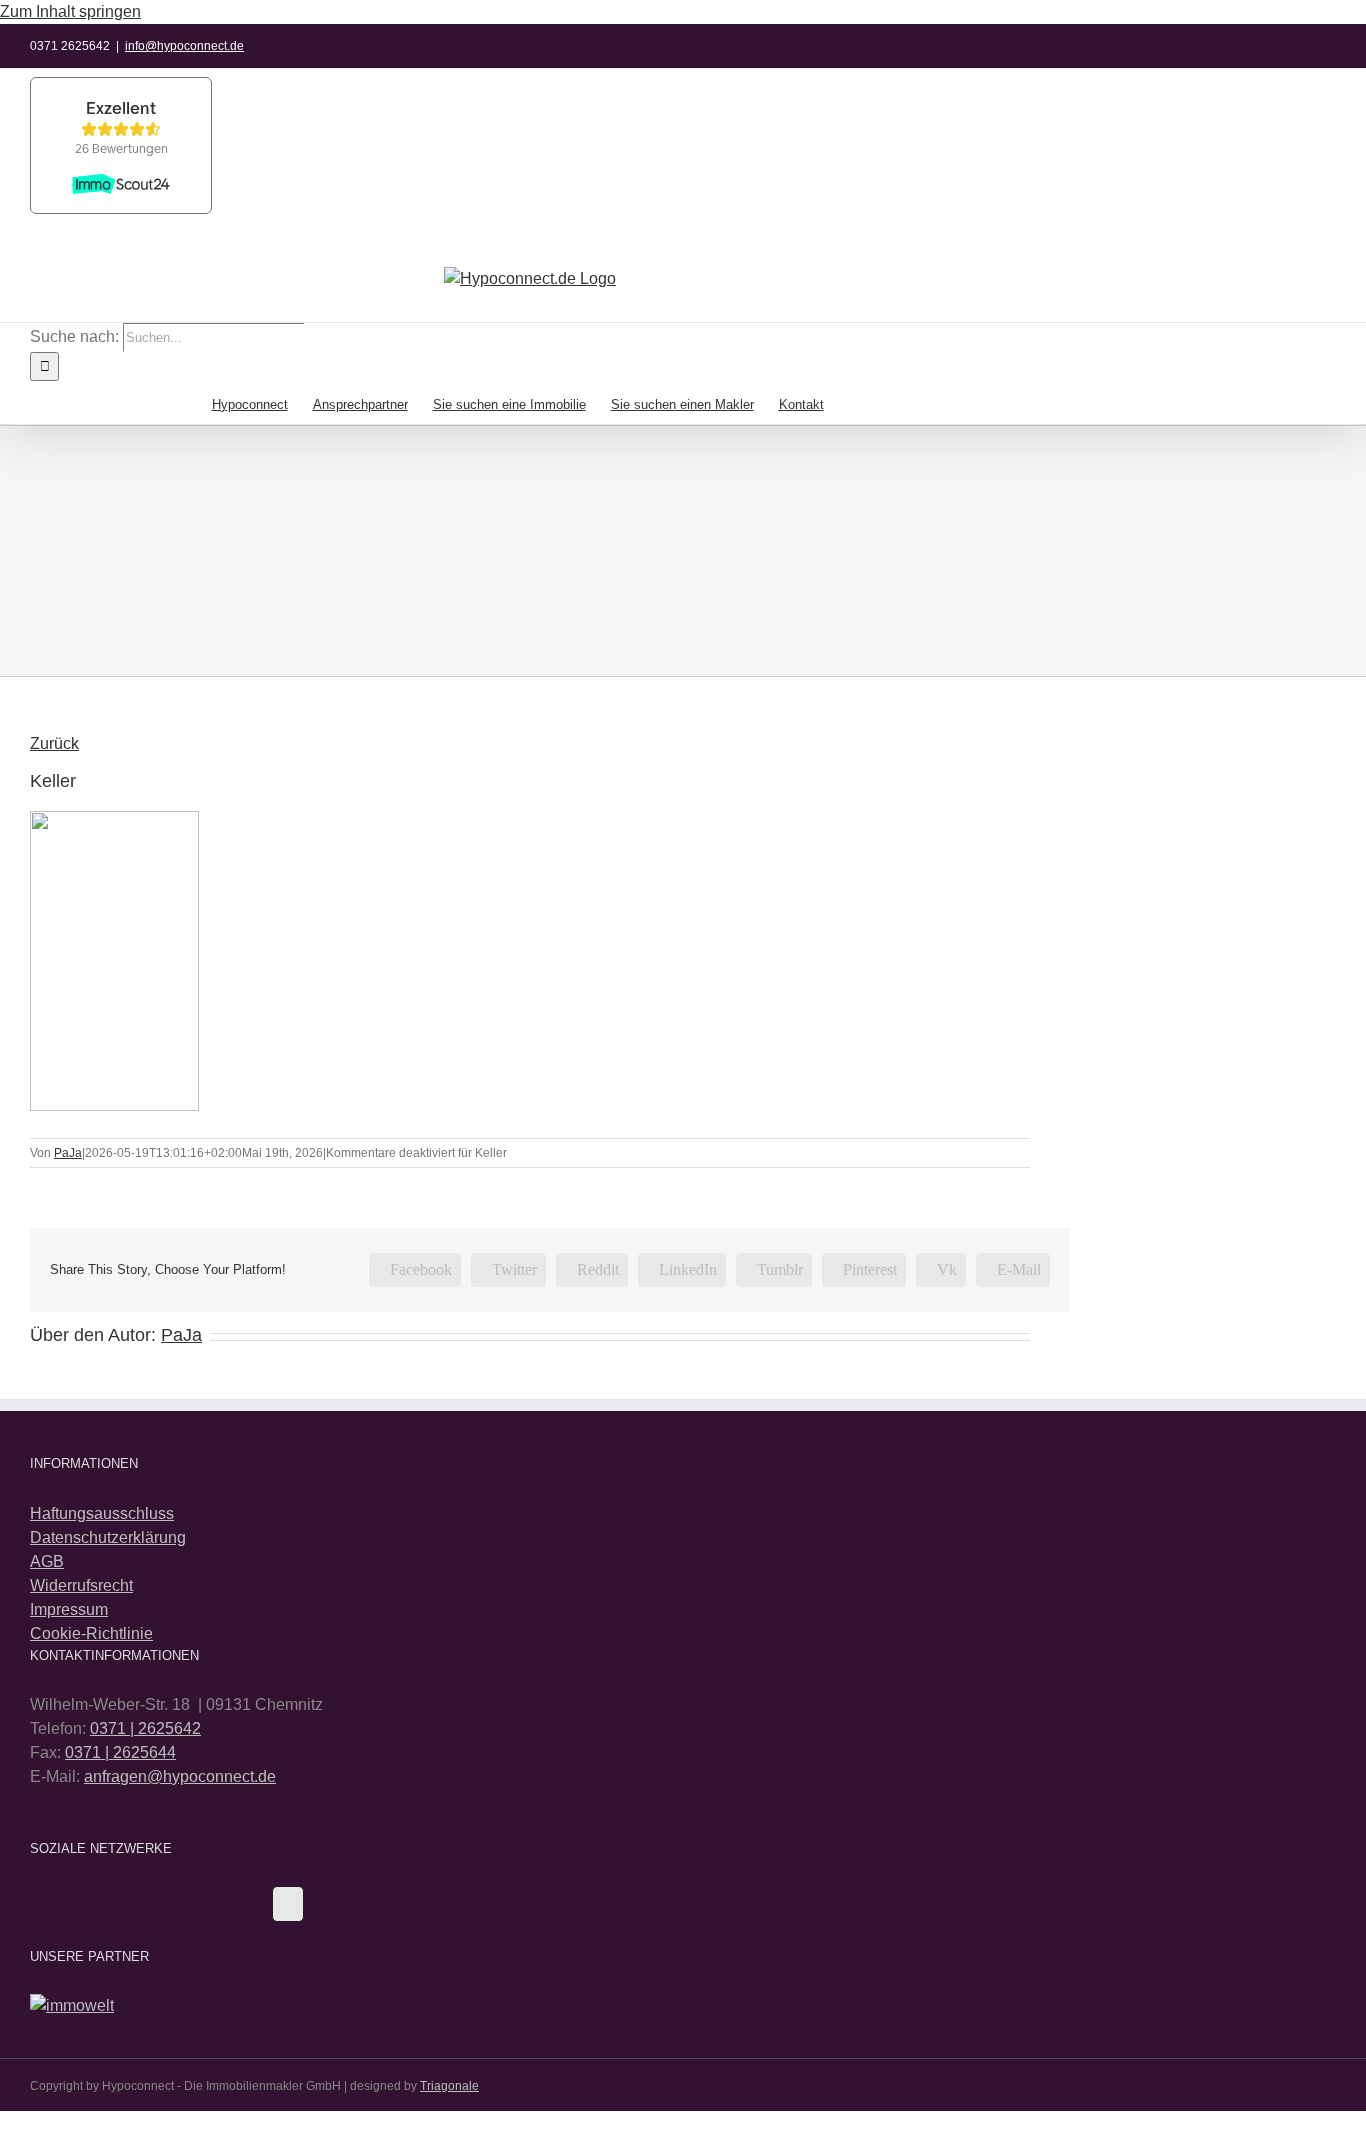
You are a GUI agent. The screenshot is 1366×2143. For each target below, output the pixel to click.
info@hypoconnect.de (184, 46)
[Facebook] (288, 1904)
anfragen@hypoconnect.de (180, 1776)
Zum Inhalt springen (70, 11)
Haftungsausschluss (102, 1513)
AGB (47, 1561)
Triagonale (449, 2086)
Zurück (54, 743)
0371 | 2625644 (120, 1752)
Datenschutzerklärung (108, 1537)
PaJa (68, 1153)
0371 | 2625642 (145, 1728)
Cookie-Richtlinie (91, 1633)
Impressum (69, 1609)
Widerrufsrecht (81, 1585)
